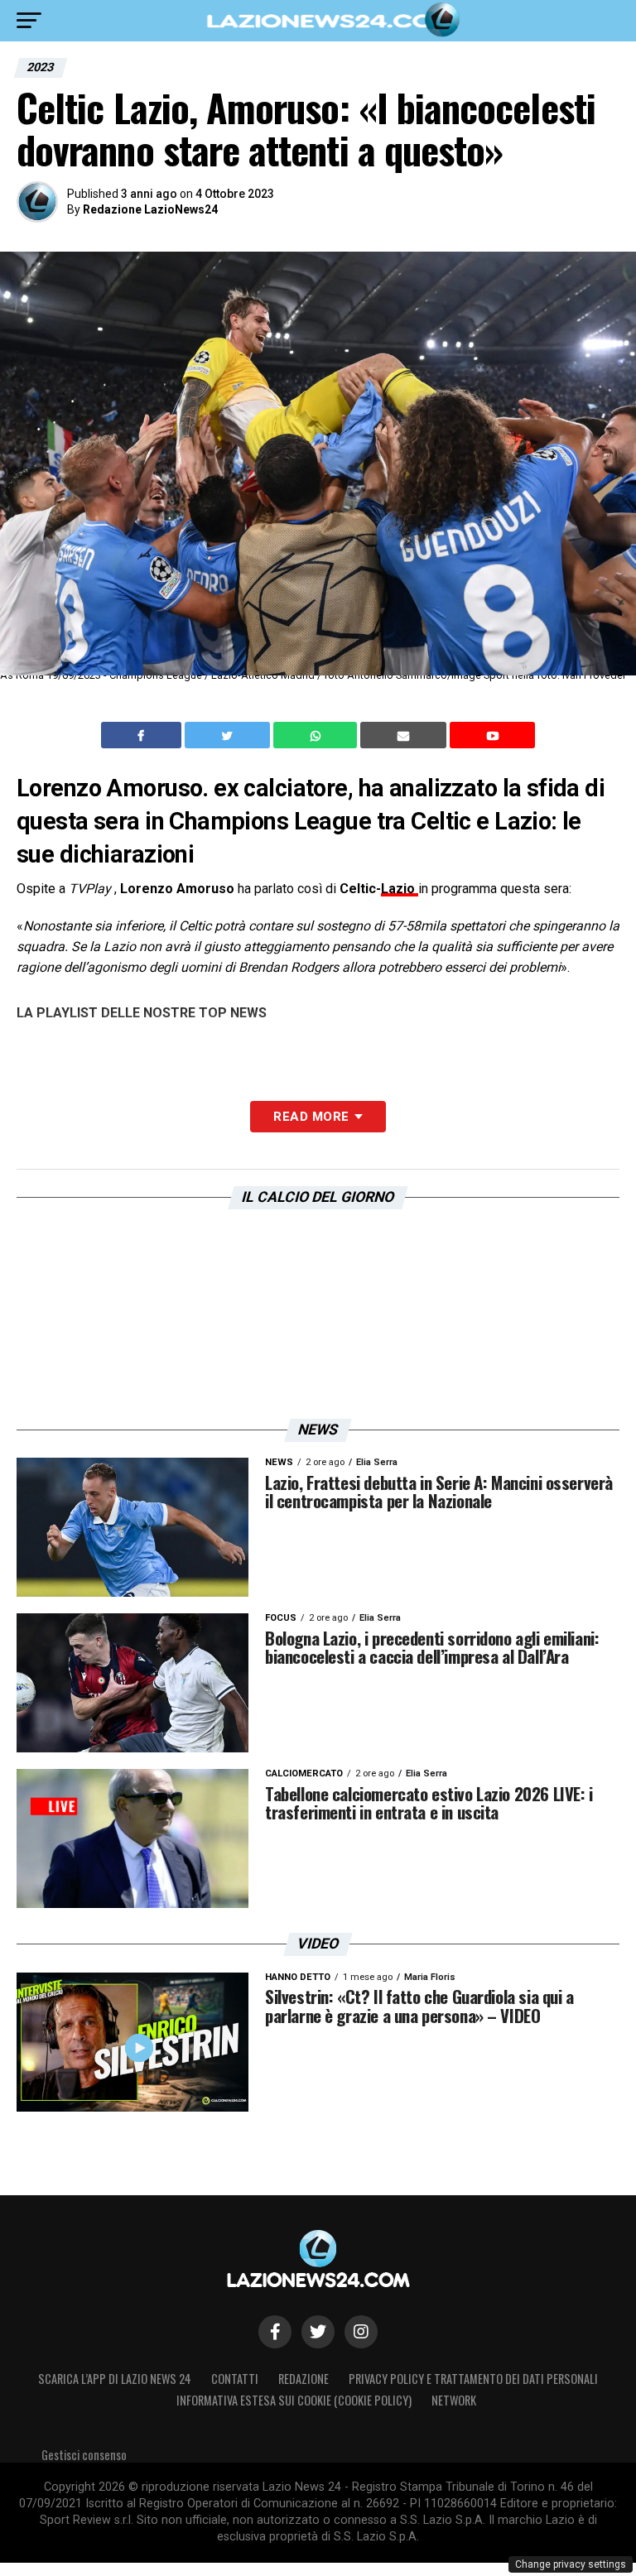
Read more (311, 1117)
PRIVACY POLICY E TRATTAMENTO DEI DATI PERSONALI (473, 2379)
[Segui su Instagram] (361, 2332)
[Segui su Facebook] (275, 2332)
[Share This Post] (317, 735)
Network (454, 2400)
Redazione (304, 2379)
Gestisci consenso (84, 2455)
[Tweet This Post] (229, 735)
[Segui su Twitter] (318, 2332)
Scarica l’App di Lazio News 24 (115, 2379)
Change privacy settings (571, 2564)
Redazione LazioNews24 (150, 209)
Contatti (235, 2379)
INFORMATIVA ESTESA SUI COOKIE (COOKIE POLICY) (294, 2400)
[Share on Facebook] (143, 735)
